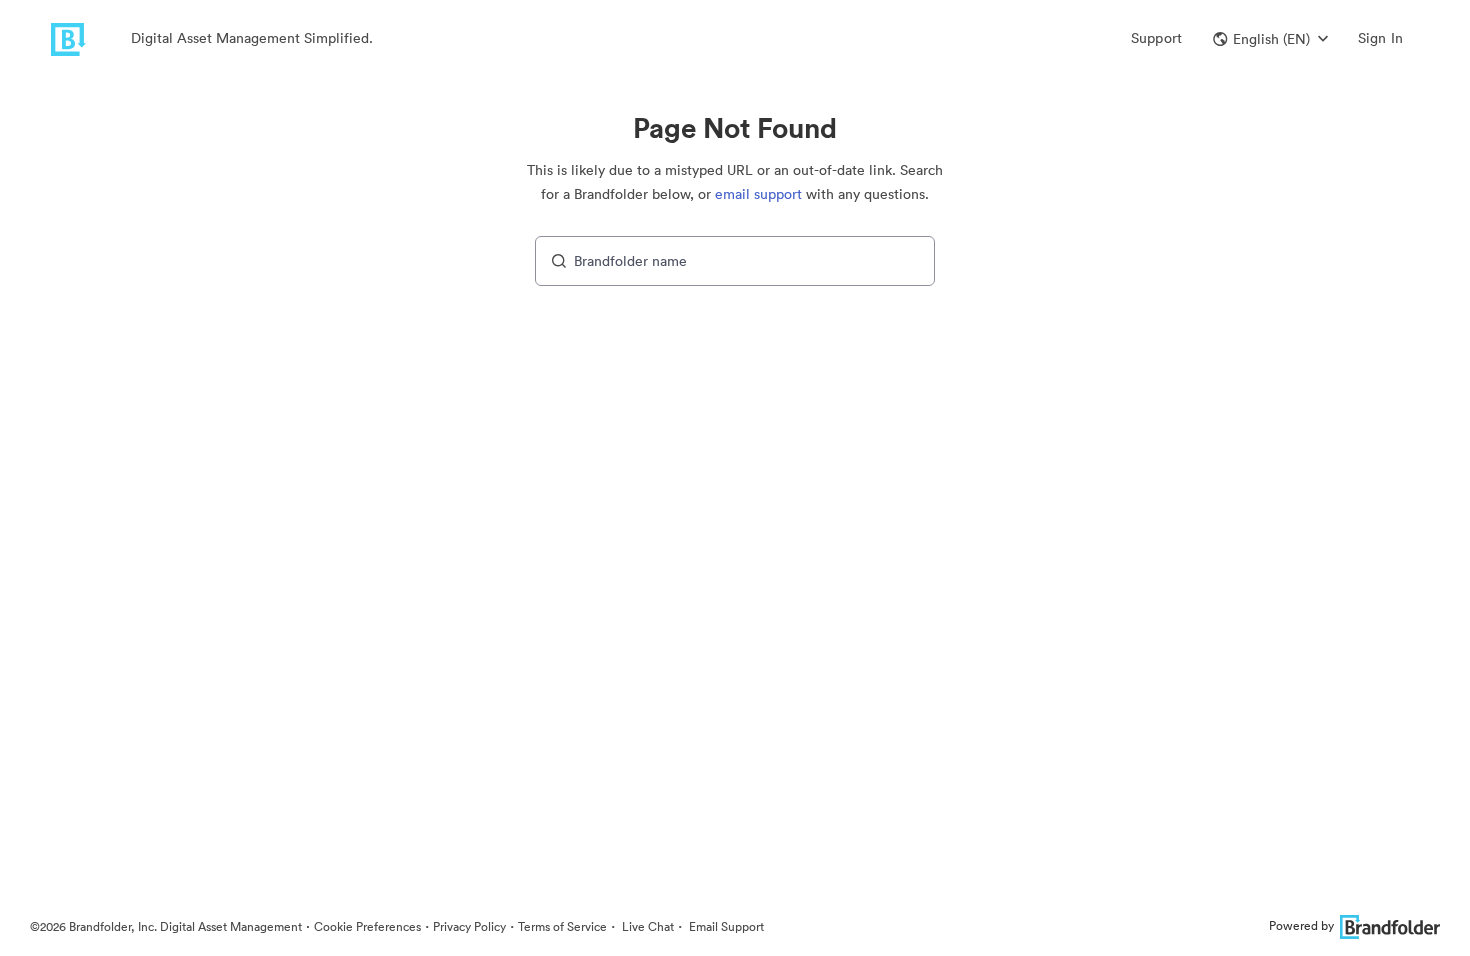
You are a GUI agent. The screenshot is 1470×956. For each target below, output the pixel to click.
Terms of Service (562, 926)
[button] (1270, 39)
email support (758, 194)
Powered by (1301, 925)
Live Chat (646, 926)
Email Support (725, 926)
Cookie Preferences (367, 926)
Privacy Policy (469, 926)
